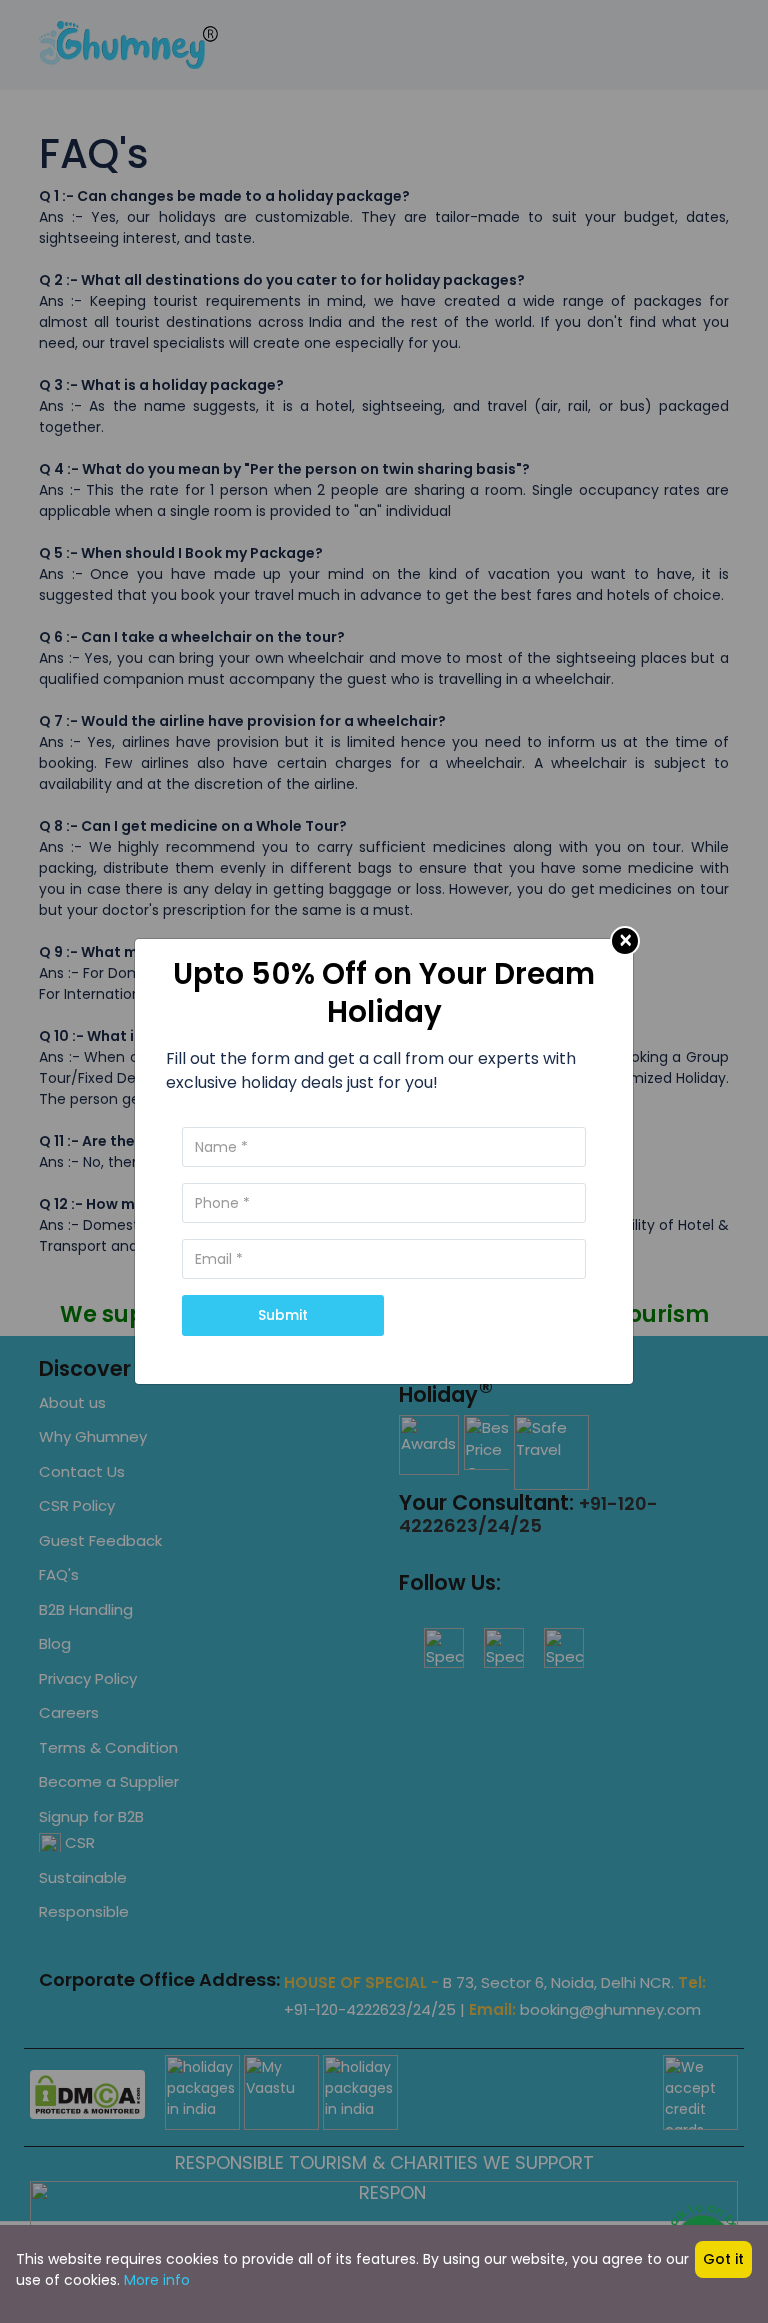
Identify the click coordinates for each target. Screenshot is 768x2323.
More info (157, 2280)
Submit (283, 1315)
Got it (723, 2259)
